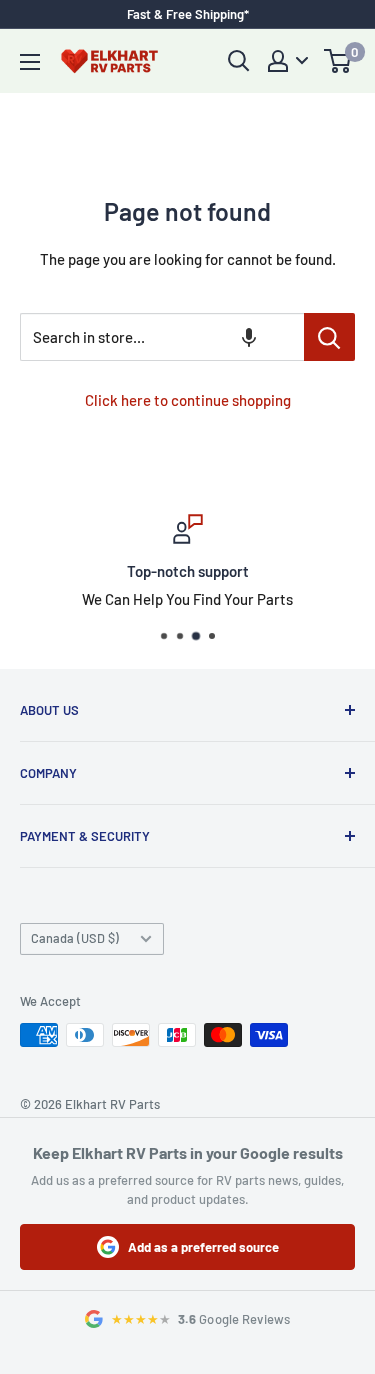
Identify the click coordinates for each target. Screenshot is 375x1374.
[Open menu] (30, 62)
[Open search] (239, 61)
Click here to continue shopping (188, 400)
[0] (338, 61)
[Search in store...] (329, 337)
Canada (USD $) (75, 938)
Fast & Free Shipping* (188, 14)
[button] (249, 337)
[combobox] (162, 337)
